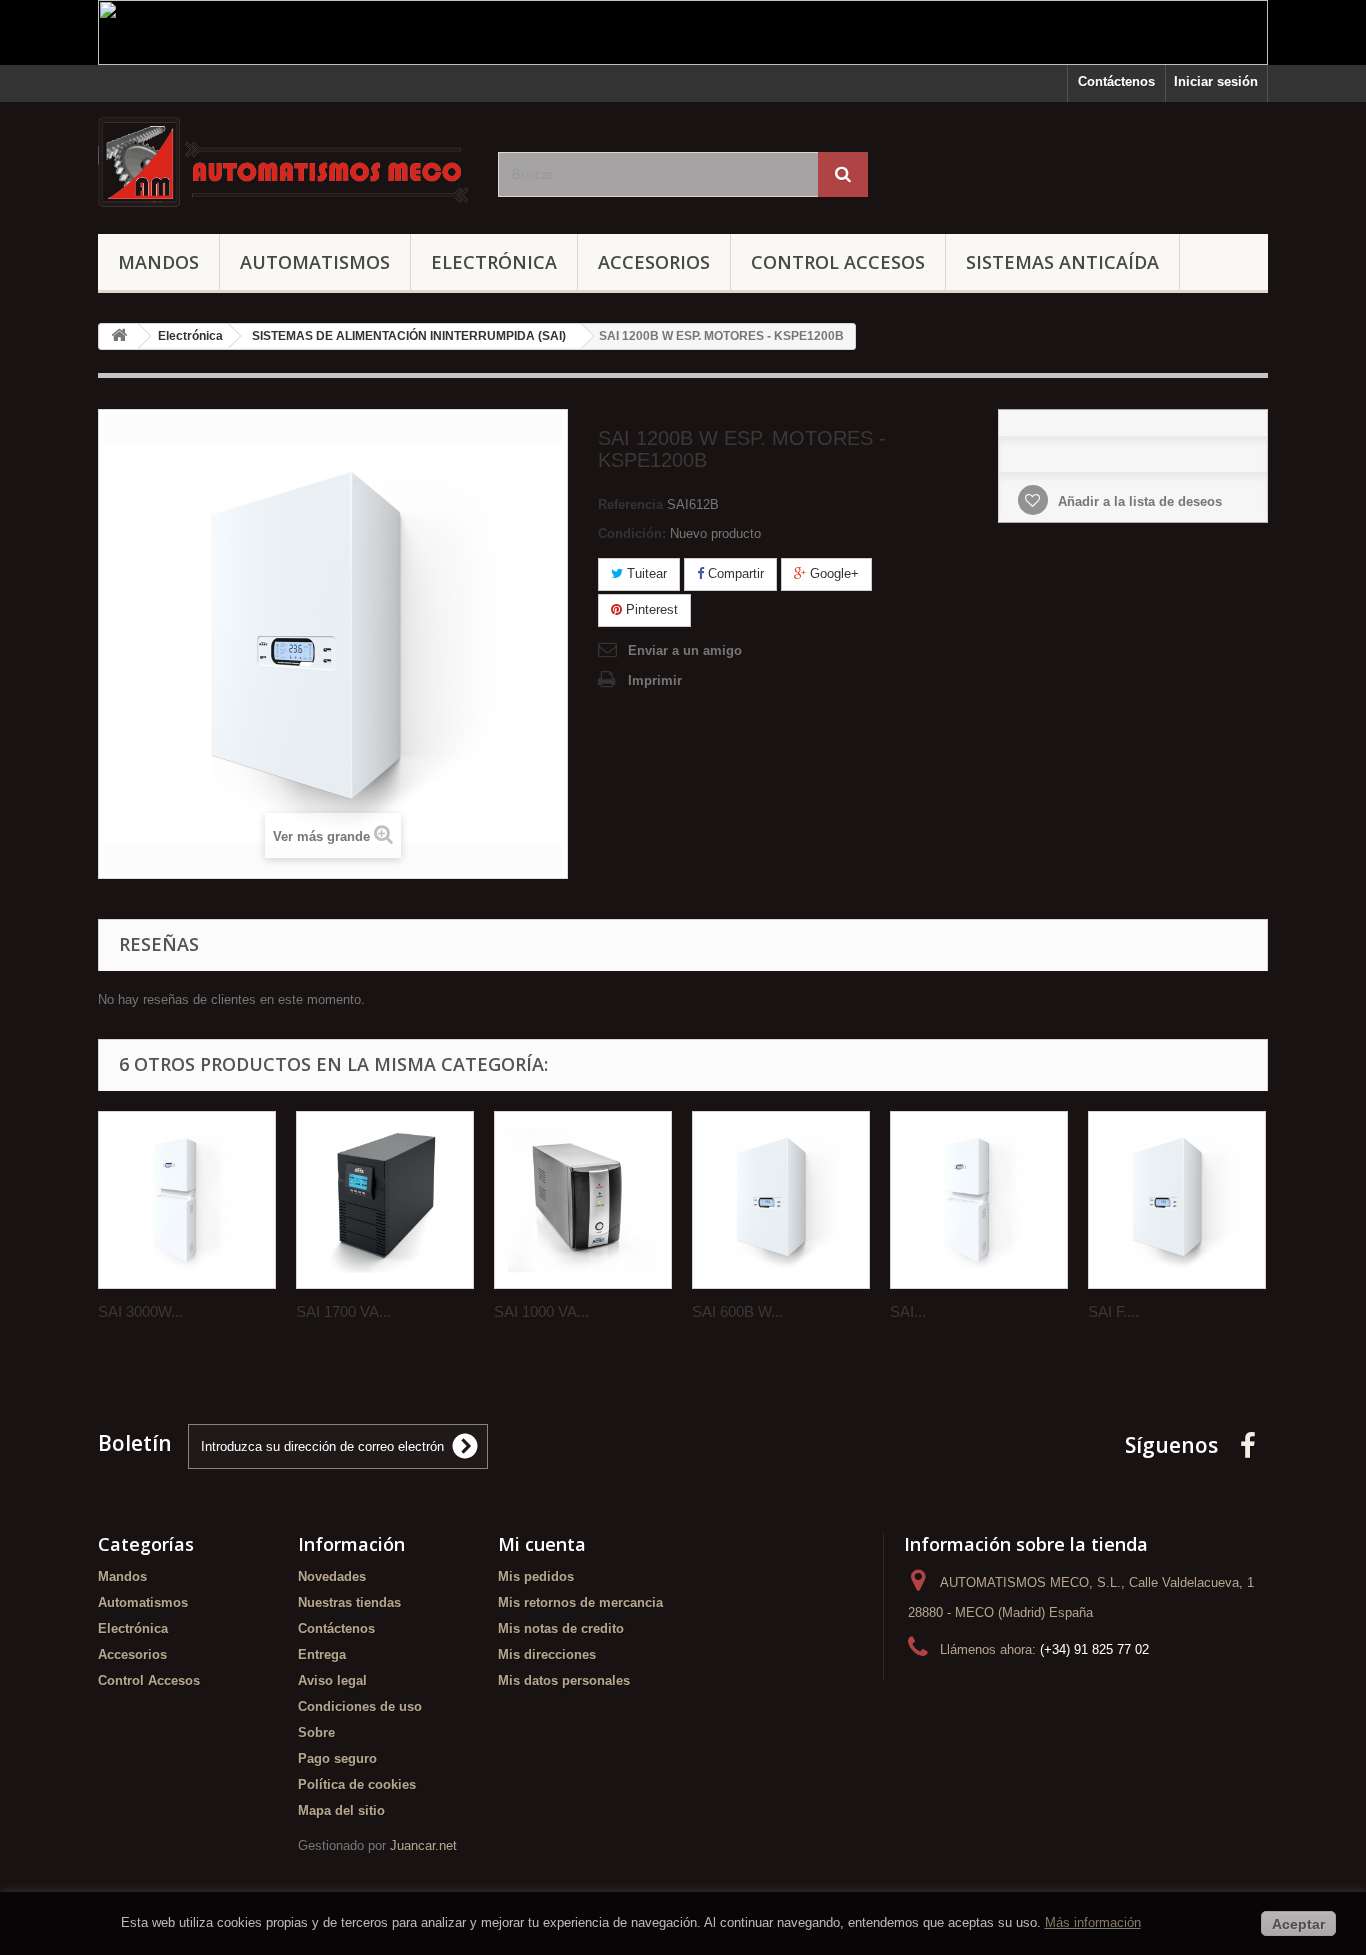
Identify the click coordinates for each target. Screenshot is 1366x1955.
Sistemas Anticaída (1062, 262)
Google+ (832, 573)
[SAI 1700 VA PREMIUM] (385, 1200)
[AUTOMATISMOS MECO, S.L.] (283, 163)
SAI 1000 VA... (541, 1311)
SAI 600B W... (737, 1311)
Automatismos (315, 262)
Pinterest (650, 609)
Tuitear (645, 573)
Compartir (734, 573)
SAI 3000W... (140, 1311)
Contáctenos (1116, 81)
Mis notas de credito (561, 1628)
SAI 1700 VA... (343, 1311)
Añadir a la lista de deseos (1138, 501)
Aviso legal (332, 1680)
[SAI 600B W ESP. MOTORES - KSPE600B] (781, 1200)
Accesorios (654, 262)
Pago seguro (337, 1758)
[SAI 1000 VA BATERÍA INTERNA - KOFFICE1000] (583, 1200)
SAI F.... (1113, 1311)
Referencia (630, 504)
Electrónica (494, 262)
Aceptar (1298, 1924)
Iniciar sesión (1216, 81)
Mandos (158, 262)
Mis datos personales (564, 1680)
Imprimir (655, 680)
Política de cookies (357, 1784)
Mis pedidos (536, 1576)
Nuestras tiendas (349, 1602)
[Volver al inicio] (119, 336)
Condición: (632, 533)
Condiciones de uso (360, 1706)
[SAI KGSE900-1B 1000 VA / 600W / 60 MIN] (979, 1200)
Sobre (316, 1732)
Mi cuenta (542, 1544)
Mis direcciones (547, 1654)
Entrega (322, 1654)
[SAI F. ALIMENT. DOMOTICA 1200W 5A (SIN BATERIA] (1177, 1200)
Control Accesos (838, 262)
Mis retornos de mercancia (580, 1602)
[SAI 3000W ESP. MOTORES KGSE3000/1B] (187, 1200)
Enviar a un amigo (685, 650)
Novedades (332, 1576)
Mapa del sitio (341, 1810)
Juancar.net (423, 1845)
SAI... (908, 1311)
